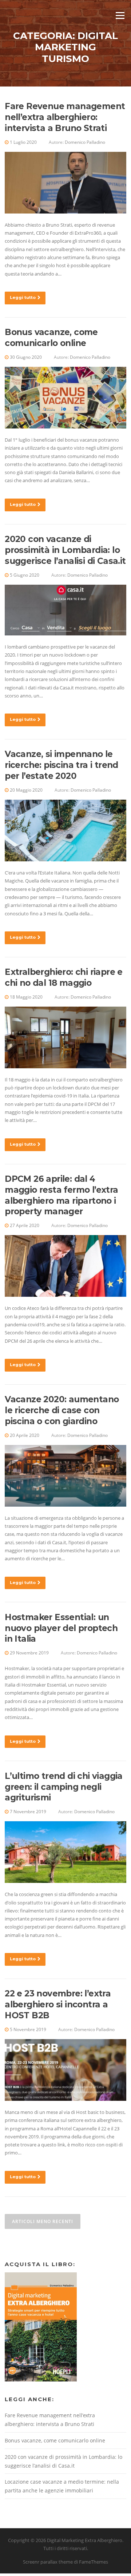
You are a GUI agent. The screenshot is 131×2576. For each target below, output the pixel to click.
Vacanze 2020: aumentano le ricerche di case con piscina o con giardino (62, 1410)
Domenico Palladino (85, 142)
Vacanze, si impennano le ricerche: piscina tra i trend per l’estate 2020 (61, 765)
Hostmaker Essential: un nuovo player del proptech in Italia (61, 1628)
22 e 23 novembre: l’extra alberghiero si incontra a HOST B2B (58, 2004)
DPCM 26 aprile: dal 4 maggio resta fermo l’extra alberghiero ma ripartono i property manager (61, 1195)
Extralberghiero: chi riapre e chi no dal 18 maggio (64, 977)
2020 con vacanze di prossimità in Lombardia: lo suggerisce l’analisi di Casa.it (65, 550)
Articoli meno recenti (43, 2221)
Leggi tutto (23, 297)
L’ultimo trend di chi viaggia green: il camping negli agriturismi (64, 1787)
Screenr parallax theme (48, 2562)
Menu (120, 15)
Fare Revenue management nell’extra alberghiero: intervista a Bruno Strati (65, 117)
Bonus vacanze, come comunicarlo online (51, 338)
